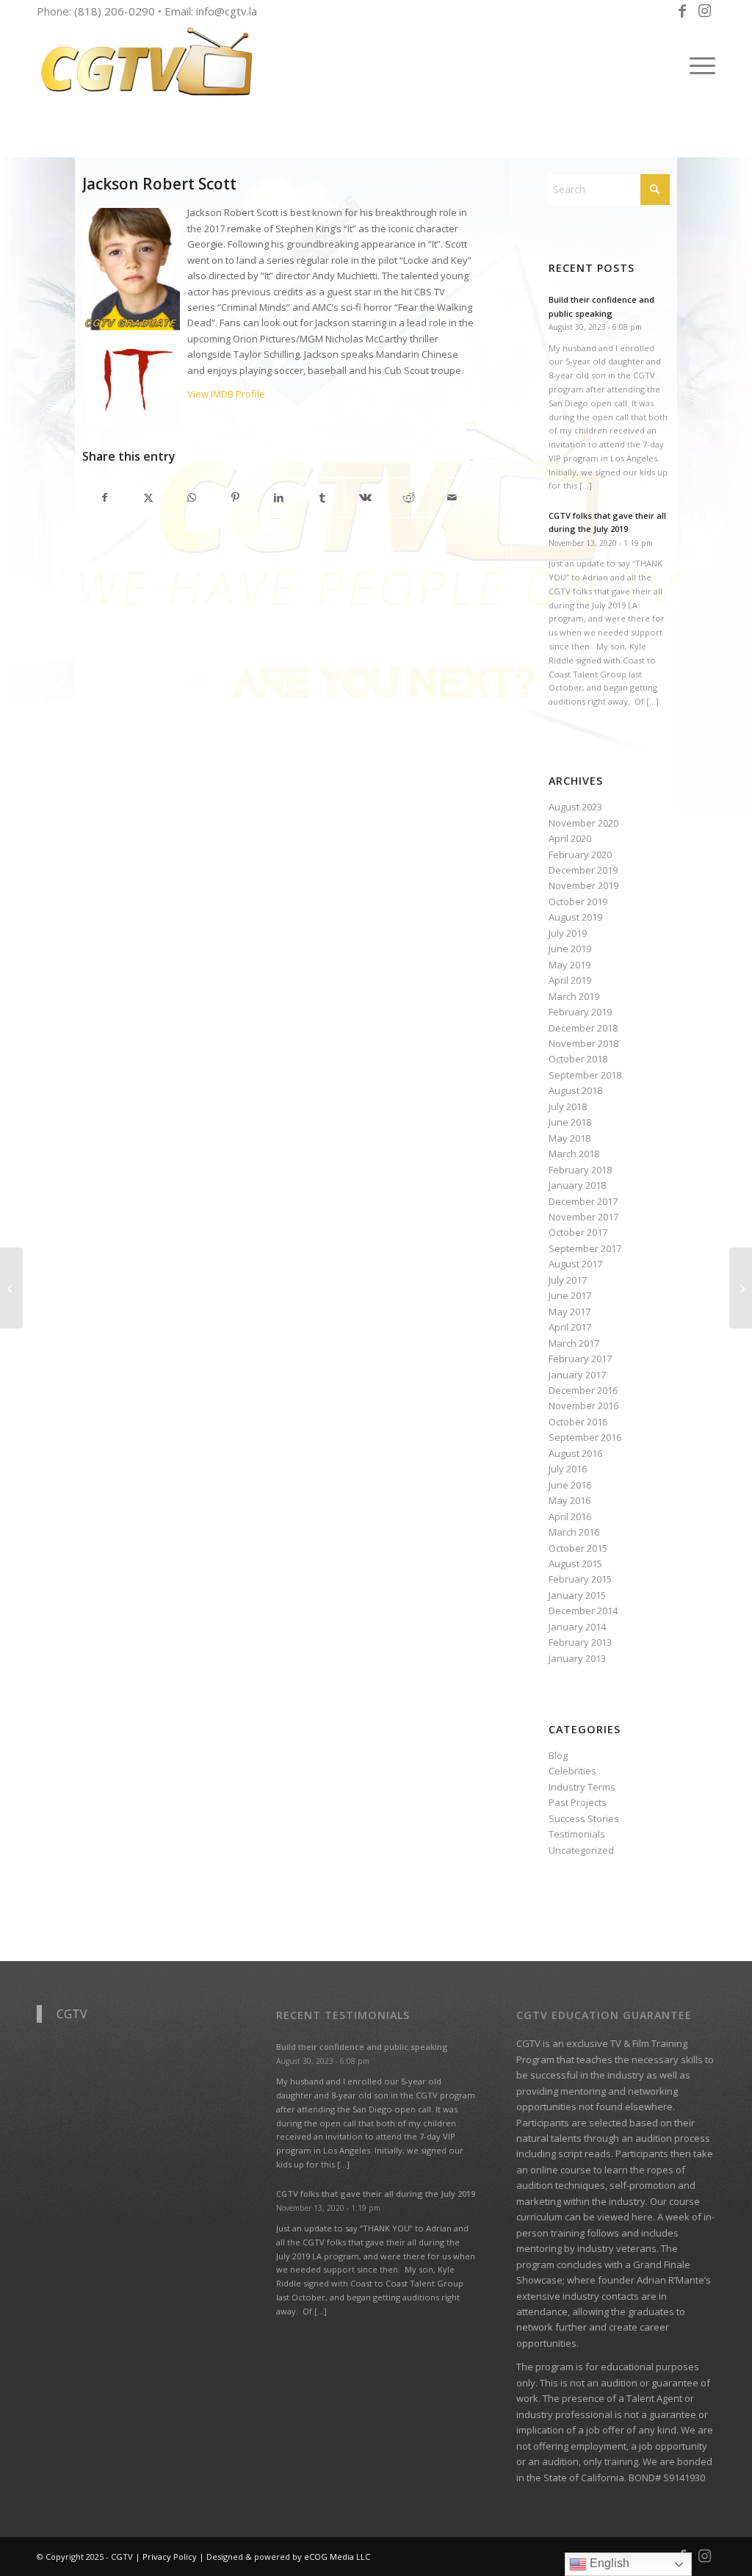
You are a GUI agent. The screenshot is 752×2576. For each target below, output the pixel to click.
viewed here (625, 2217)
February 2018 (580, 1170)
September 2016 (585, 1437)
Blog (558, 1755)
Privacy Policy (170, 2557)
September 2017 (585, 1248)
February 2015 (580, 1579)
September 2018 (585, 1075)
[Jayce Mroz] (741, 1288)
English (608, 2563)
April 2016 (570, 1517)
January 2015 (577, 1595)
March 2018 (574, 1154)
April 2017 (570, 1327)
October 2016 (578, 1422)
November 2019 (583, 885)
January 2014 (577, 1627)
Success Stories (584, 1818)
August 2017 (575, 1264)
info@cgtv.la (227, 11)
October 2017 (578, 1232)
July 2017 (568, 1280)
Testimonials (577, 1834)
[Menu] (698, 65)
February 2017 (580, 1359)
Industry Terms (582, 1787)
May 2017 (570, 1312)
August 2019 (575, 917)
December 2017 (583, 1201)
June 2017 (570, 1295)
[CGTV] (147, 65)
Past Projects (578, 1802)
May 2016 (570, 1500)
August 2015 (575, 1564)
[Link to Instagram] (704, 11)
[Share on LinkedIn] (279, 497)
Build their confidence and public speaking (362, 2047)
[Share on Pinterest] (236, 497)
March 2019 (574, 996)
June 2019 (570, 949)
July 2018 (568, 1107)
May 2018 (570, 1138)
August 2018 (575, 1090)
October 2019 (578, 902)
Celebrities (572, 1771)
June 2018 (570, 1122)
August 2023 (575, 807)
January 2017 (577, 1375)
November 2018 (583, 1043)
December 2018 (583, 1028)
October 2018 (578, 1059)
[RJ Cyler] (11, 1288)
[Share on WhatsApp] (192, 497)
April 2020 (570, 838)
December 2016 (583, 1390)
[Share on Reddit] (409, 497)
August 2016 (575, 1453)
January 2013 (577, 1658)
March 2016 (574, 1532)
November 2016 (583, 1406)
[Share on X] (148, 497)
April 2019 (570, 980)
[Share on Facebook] (105, 497)
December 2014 (583, 1611)
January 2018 (577, 1185)
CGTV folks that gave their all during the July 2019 (376, 2194)
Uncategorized (581, 1850)
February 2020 (580, 855)
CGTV (72, 2014)
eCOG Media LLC (337, 2557)
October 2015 (578, 1548)
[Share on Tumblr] (322, 497)
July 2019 (568, 933)
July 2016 (568, 1469)
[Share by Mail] (452, 497)
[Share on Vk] (366, 497)
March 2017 (574, 1343)
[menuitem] (698, 65)
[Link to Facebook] (682, 11)
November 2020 (583, 823)
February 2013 (580, 1642)
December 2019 (583, 870)
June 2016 (570, 1485)
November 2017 (583, 1217)
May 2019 (570, 965)
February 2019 (580, 1012)
